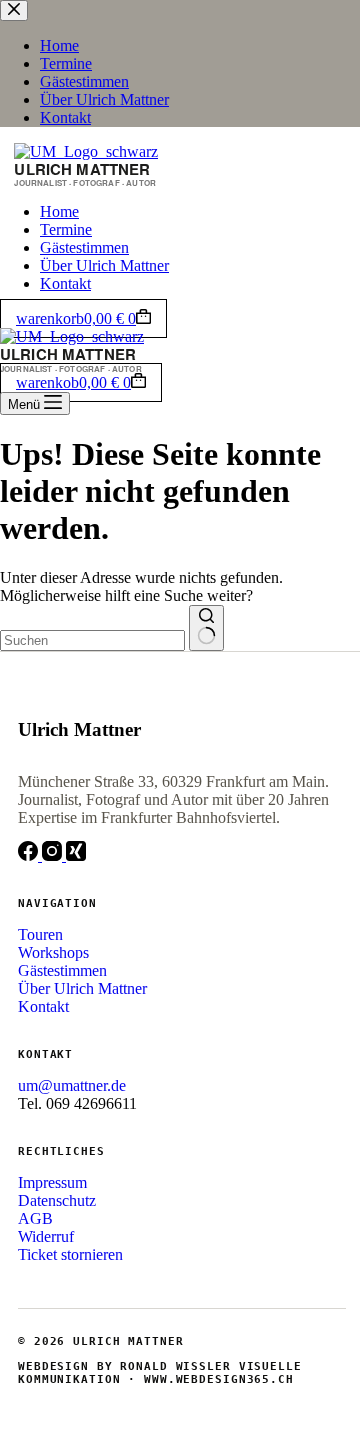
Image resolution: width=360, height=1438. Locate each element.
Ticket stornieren (70, 1254)
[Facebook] (30, 855)
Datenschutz (57, 1200)
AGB (35, 1218)
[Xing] (76, 855)
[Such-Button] (206, 628)
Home (59, 211)
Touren (40, 934)
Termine (66, 229)
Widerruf (46, 1236)
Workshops (53, 952)
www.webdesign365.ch (219, 1379)
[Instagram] (54, 855)
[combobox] (92, 640)
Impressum (52, 1182)
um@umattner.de (72, 1085)
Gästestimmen (84, 247)
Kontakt (65, 283)
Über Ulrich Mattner (104, 265)
